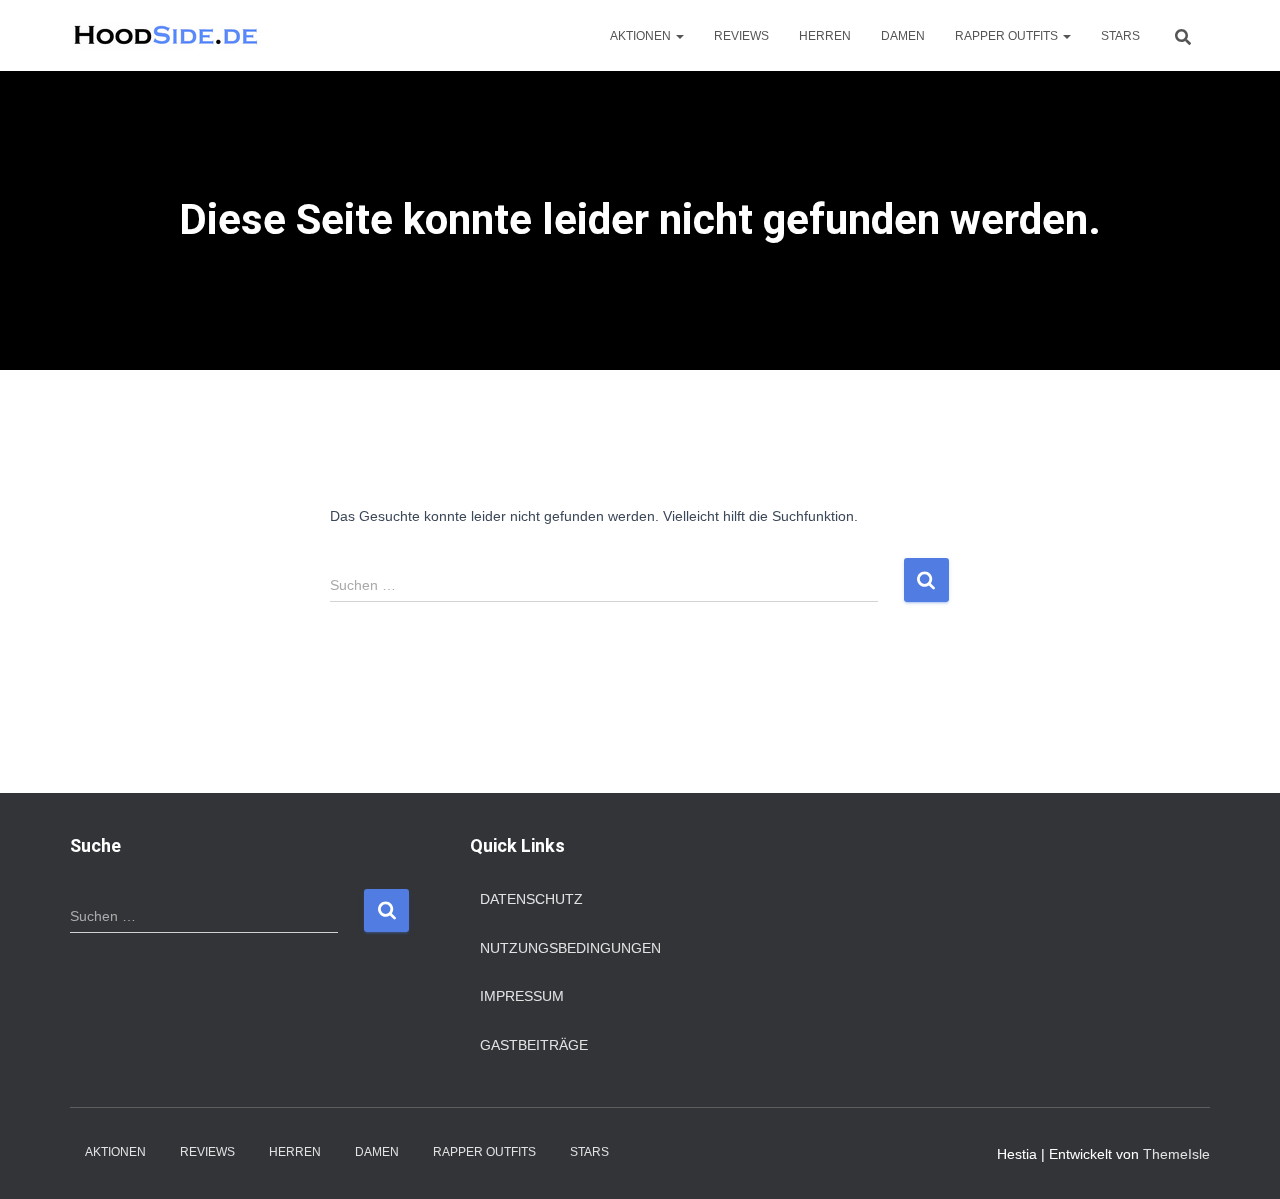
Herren (825, 36)
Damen (903, 36)
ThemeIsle (1176, 1154)
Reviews (741, 36)
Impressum (522, 996)
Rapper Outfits (1008, 36)
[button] (679, 36)
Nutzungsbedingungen (570, 948)
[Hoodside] (167, 36)
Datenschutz (531, 899)
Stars (1120, 36)
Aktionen (642, 36)
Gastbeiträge (534, 1045)
